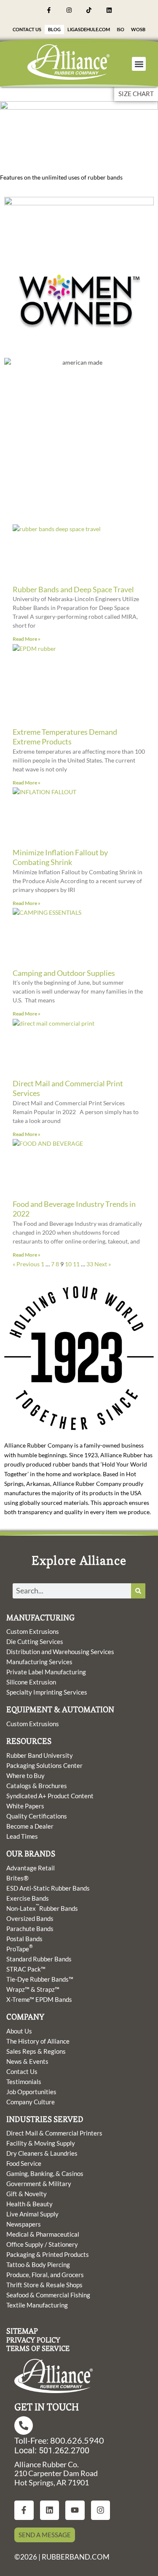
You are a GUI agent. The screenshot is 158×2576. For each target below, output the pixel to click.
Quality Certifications (37, 1816)
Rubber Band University (40, 1755)
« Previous (26, 1264)
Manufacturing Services (39, 1662)
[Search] (138, 1591)
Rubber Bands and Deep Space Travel (73, 589)
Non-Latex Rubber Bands (42, 1908)
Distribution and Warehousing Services (60, 1652)
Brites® (17, 1878)
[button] (139, 64)
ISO (121, 29)
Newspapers (24, 2224)
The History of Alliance (38, 2041)
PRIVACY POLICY (33, 2340)
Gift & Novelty (27, 2194)
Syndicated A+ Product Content (50, 1796)
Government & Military (39, 2184)
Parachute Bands (30, 1929)
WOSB (138, 29)
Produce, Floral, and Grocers (45, 2275)
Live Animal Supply (32, 2214)
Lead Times (22, 1836)
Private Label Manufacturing (46, 1672)
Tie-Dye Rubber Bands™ (40, 1979)
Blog (54, 29)
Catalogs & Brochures (37, 1786)
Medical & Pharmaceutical (43, 2234)
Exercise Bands (28, 1898)
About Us (19, 2031)
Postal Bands (24, 1939)
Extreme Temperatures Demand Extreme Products (65, 737)
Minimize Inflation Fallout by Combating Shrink (60, 857)
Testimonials (24, 2082)
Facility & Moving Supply (41, 2143)
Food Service (24, 2163)
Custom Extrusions (33, 1631)
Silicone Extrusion (31, 1682)
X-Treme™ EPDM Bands (39, 1999)
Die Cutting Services (35, 1641)
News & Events (27, 2061)
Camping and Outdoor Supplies (64, 973)
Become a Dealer (30, 1826)
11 (76, 1264)
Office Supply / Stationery (42, 2244)
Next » (103, 1264)
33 (90, 1264)
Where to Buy (25, 1776)
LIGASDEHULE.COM (89, 29)
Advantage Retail (31, 1868)
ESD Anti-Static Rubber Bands (48, 1888)
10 (68, 1264)
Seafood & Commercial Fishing (48, 2295)
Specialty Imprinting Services (47, 1692)
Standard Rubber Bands (39, 1959)
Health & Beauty (29, 2204)
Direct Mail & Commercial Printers (54, 2133)
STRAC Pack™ (26, 1969)
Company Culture (31, 2102)
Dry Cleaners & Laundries (42, 2153)
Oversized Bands (30, 1918)
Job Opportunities (31, 2092)
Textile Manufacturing (37, 2305)
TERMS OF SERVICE (38, 2348)
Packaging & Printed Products (48, 2254)
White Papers (25, 1806)
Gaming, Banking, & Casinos (45, 2173)
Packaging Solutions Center (44, 1765)
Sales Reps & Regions (36, 2051)
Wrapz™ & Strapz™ (33, 1989)
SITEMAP (22, 2331)
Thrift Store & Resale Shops (44, 2285)
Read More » (27, 639)
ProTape (20, 1948)
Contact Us (27, 29)
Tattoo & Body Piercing (38, 2264)
